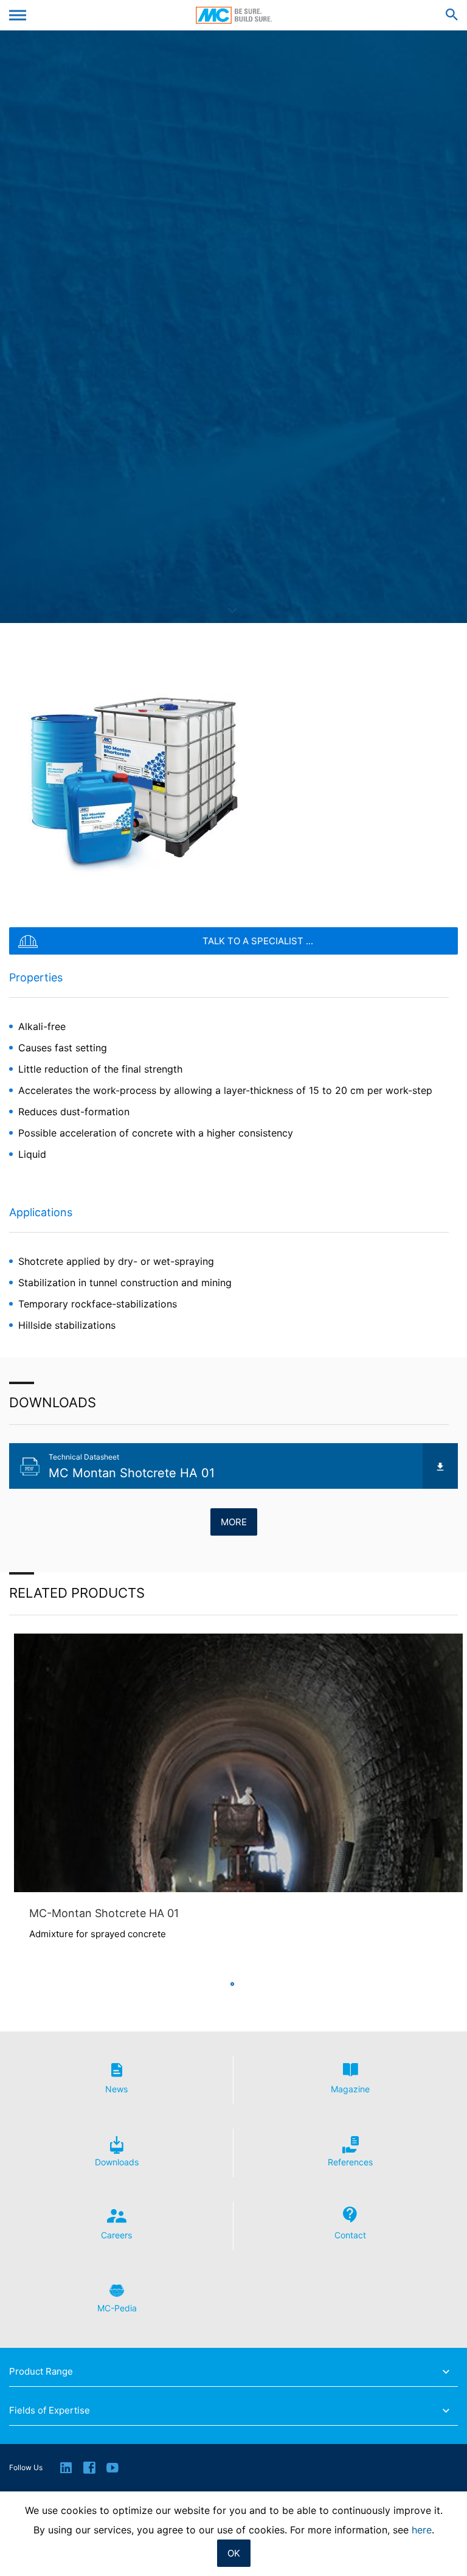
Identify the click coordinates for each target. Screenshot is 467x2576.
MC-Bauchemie (234, 15)
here (422, 2530)
